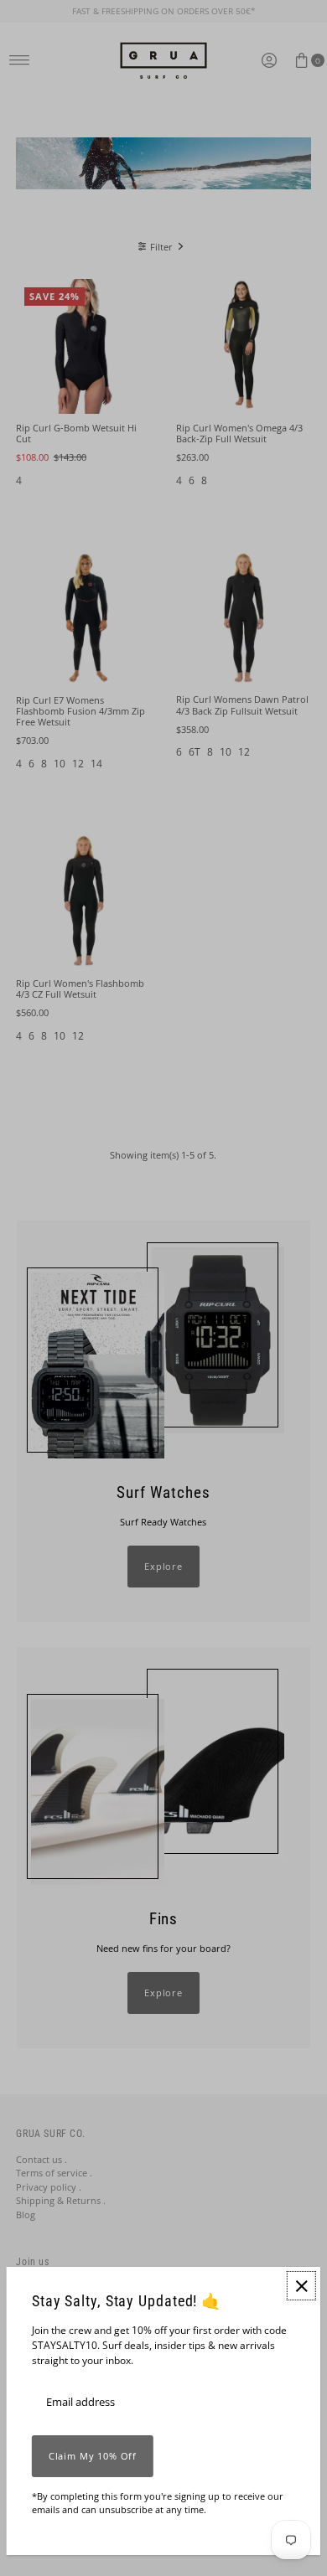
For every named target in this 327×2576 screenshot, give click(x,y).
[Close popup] (301, 2286)
